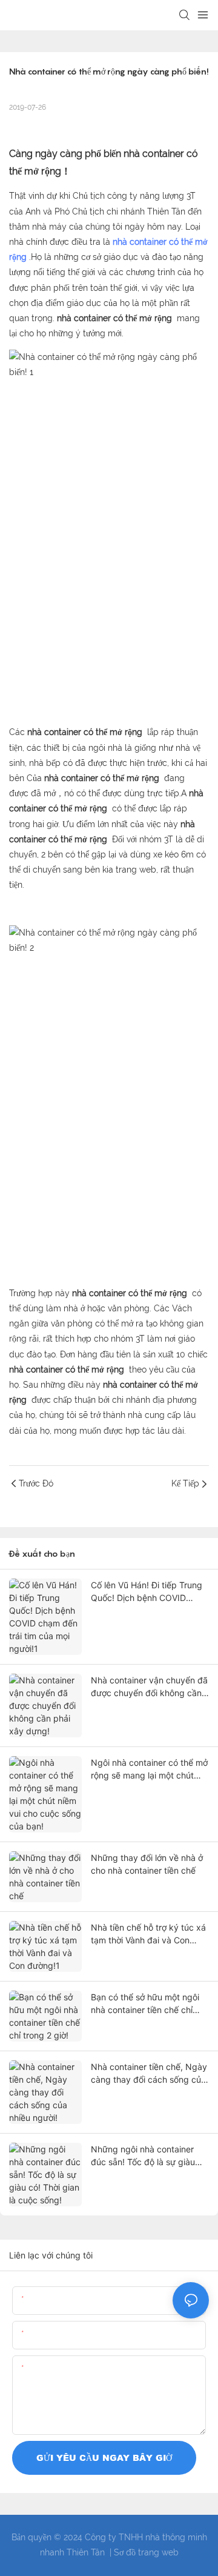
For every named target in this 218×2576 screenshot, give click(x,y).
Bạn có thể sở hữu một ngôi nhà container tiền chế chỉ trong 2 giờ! (145, 2004)
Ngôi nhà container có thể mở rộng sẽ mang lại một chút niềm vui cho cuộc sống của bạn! (149, 1769)
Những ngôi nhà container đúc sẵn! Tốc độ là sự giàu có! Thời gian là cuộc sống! (144, 2156)
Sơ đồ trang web (146, 2552)
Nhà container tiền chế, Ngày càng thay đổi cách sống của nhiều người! (149, 2074)
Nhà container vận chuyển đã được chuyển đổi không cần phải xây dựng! (149, 1687)
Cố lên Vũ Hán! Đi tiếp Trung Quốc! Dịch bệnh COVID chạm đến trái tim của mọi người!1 (147, 1592)
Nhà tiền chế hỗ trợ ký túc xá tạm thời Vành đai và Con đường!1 (148, 1934)
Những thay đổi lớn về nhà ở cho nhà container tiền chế (147, 1864)
